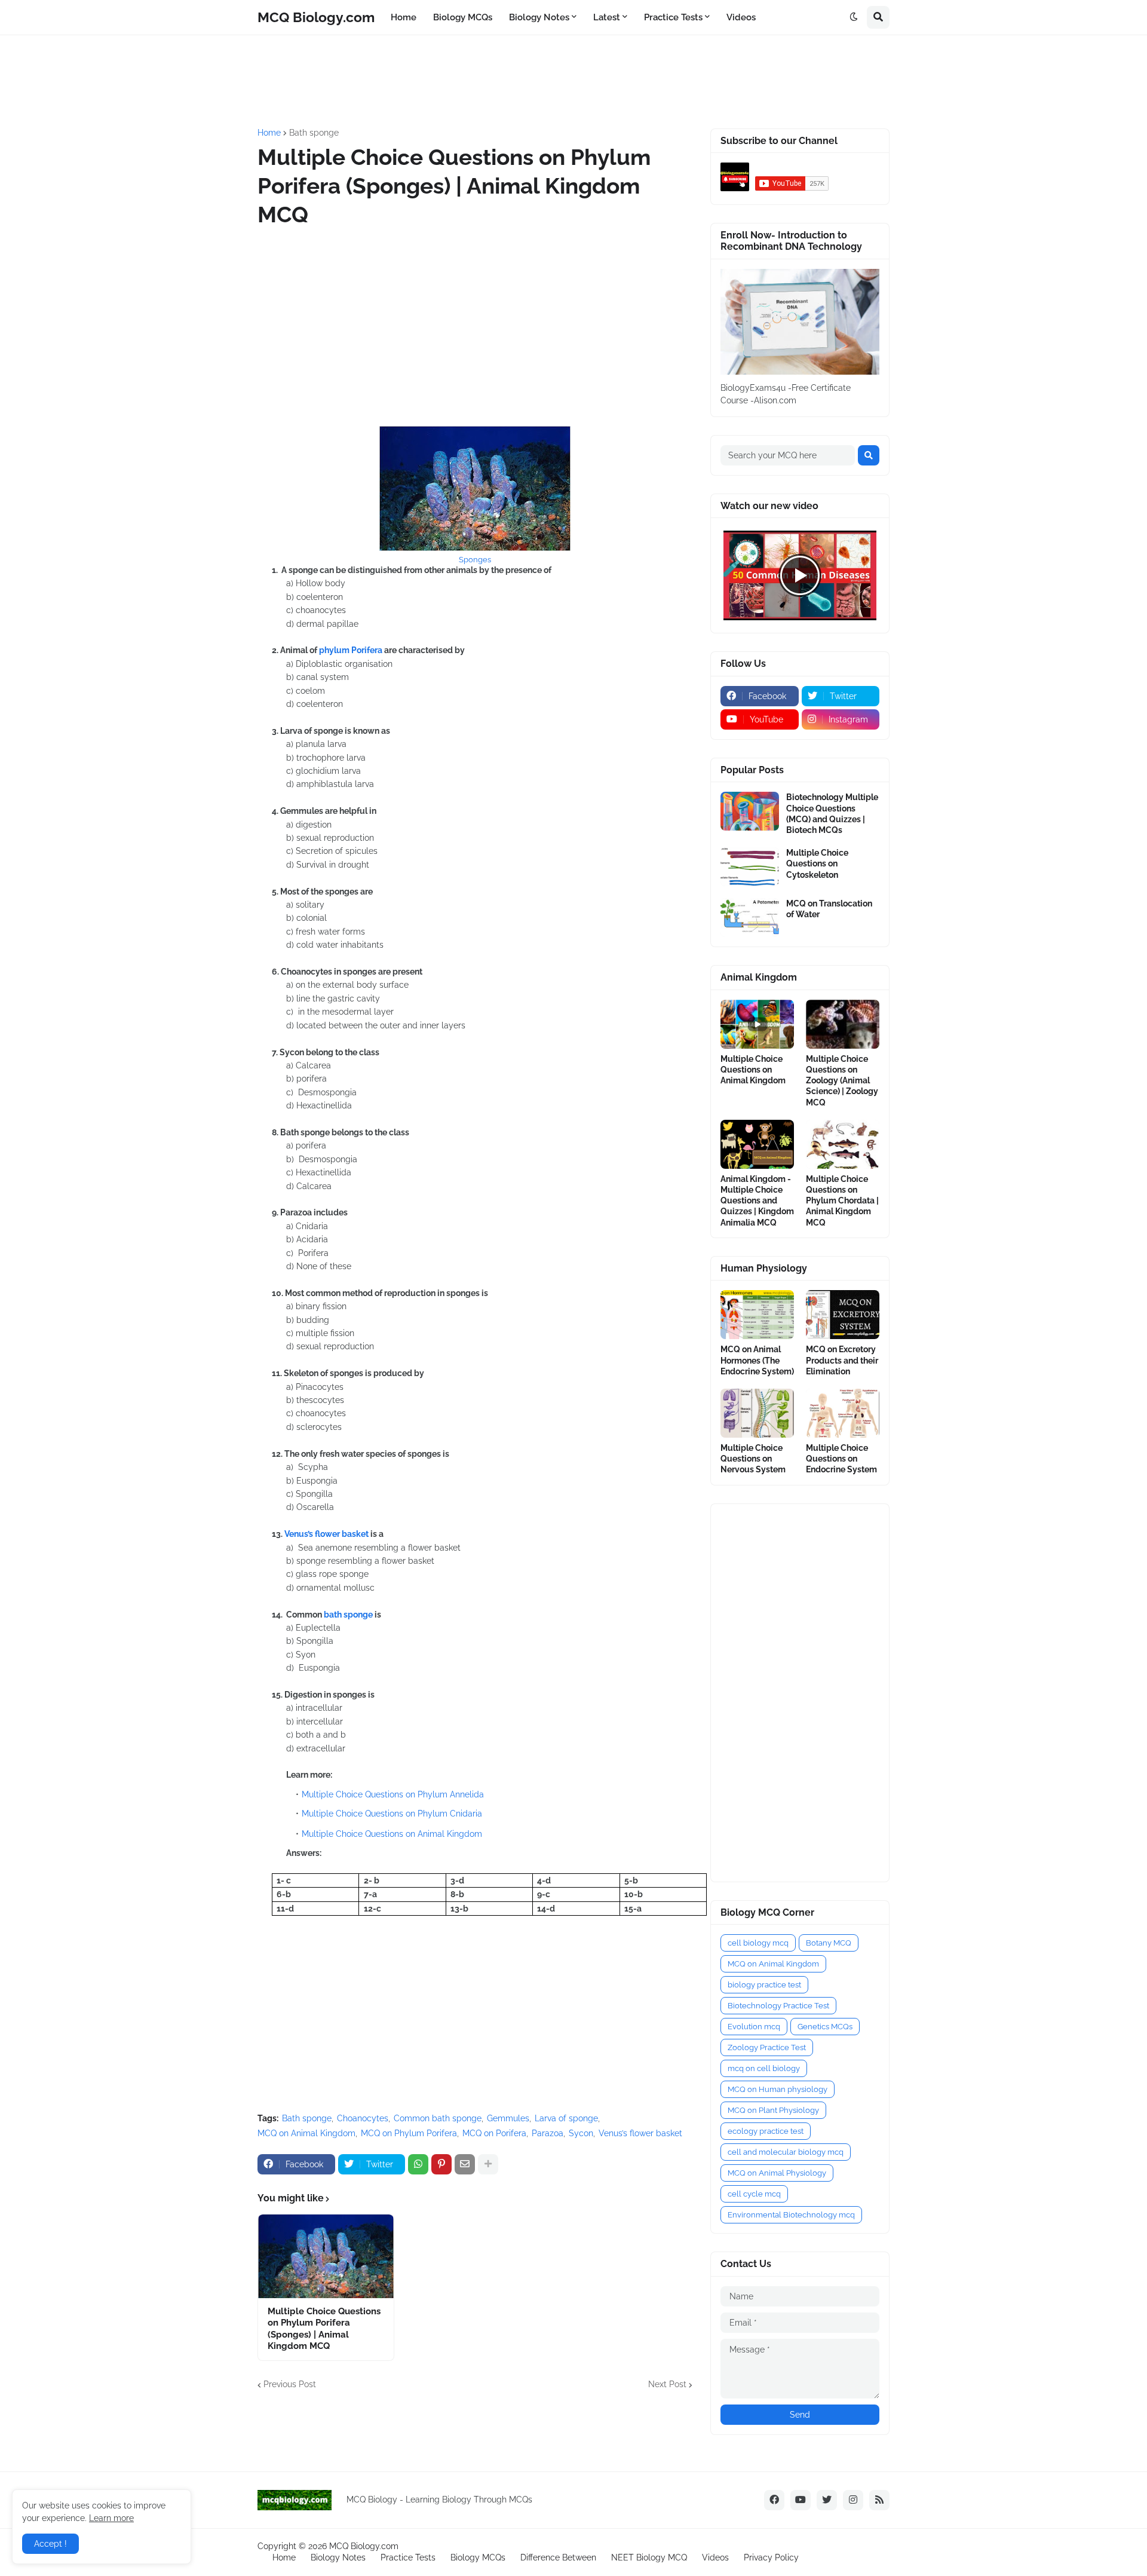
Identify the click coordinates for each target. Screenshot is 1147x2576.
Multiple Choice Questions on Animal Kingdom (392, 1834)
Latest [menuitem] (607, 17)
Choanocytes (363, 2118)
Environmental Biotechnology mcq (791, 2215)
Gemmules (508, 2118)
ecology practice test (766, 2131)
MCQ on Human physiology (778, 2089)
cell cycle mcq (754, 2194)
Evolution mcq (754, 2027)
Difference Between (558, 2557)
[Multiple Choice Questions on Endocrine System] (843, 1413)
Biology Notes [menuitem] (539, 17)
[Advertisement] (547, 80)
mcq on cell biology (764, 2068)
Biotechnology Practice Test (778, 2006)
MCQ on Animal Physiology (777, 2173)
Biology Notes (338, 2557)
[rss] (879, 2500)
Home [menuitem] (404, 17)
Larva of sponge (566, 2118)
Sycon (581, 2133)
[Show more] (488, 2164)
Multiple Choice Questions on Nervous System (753, 1459)
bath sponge (348, 1615)
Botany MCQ (829, 1943)
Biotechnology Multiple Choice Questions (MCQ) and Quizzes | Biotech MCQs (832, 814)
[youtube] (801, 2500)
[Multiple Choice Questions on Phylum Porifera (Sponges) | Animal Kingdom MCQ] (326, 2256)
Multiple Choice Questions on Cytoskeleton (817, 863)
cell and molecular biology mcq (786, 2152)
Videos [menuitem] (741, 17)
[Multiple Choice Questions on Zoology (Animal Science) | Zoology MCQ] (843, 1024)
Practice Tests (408, 2557)
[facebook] (774, 2500)
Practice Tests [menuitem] (673, 17)
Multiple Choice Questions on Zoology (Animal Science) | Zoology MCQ (842, 1081)
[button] (854, 17)
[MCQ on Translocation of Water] (750, 918)
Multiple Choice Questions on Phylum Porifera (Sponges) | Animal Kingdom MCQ (324, 2329)
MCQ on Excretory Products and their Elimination (842, 1360)
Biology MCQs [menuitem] (463, 17)
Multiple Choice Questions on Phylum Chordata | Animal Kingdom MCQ (842, 1201)
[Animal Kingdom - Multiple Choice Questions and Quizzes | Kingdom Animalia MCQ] (757, 1144)
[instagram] (853, 2500)
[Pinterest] (441, 2164)
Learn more (111, 2518)
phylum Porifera (351, 650)
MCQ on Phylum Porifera (409, 2133)
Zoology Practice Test (767, 2047)
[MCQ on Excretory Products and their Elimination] (843, 1315)
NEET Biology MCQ (649, 2557)
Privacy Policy (771, 2557)
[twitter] (827, 2500)
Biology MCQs (478, 2557)
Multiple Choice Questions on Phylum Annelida (393, 1794)
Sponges (475, 560)
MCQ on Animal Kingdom (306, 2133)
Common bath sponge (438, 2118)
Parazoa (548, 2133)
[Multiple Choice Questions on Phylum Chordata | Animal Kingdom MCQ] (843, 1144)
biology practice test (764, 1985)
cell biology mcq (758, 1943)
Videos (715, 2557)
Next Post (667, 2384)
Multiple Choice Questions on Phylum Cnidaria (392, 1814)
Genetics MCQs (825, 2027)
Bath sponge (314, 133)
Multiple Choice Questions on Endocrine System (841, 1459)
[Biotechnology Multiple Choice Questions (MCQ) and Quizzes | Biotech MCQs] (750, 811)
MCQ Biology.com (316, 17)
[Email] (465, 2164)
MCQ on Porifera (494, 2133)
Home (269, 133)
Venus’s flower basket (326, 1534)
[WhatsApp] (418, 2164)
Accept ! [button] (50, 2544)
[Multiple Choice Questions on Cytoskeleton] (750, 867)
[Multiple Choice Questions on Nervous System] (757, 1413)
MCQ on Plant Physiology (773, 2110)
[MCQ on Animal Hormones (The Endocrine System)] (757, 1315)
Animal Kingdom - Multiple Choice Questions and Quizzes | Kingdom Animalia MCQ (757, 1201)
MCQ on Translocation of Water (829, 909)
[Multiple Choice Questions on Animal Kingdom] (757, 1024)
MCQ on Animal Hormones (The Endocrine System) (757, 1360)
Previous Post (290, 2384)
